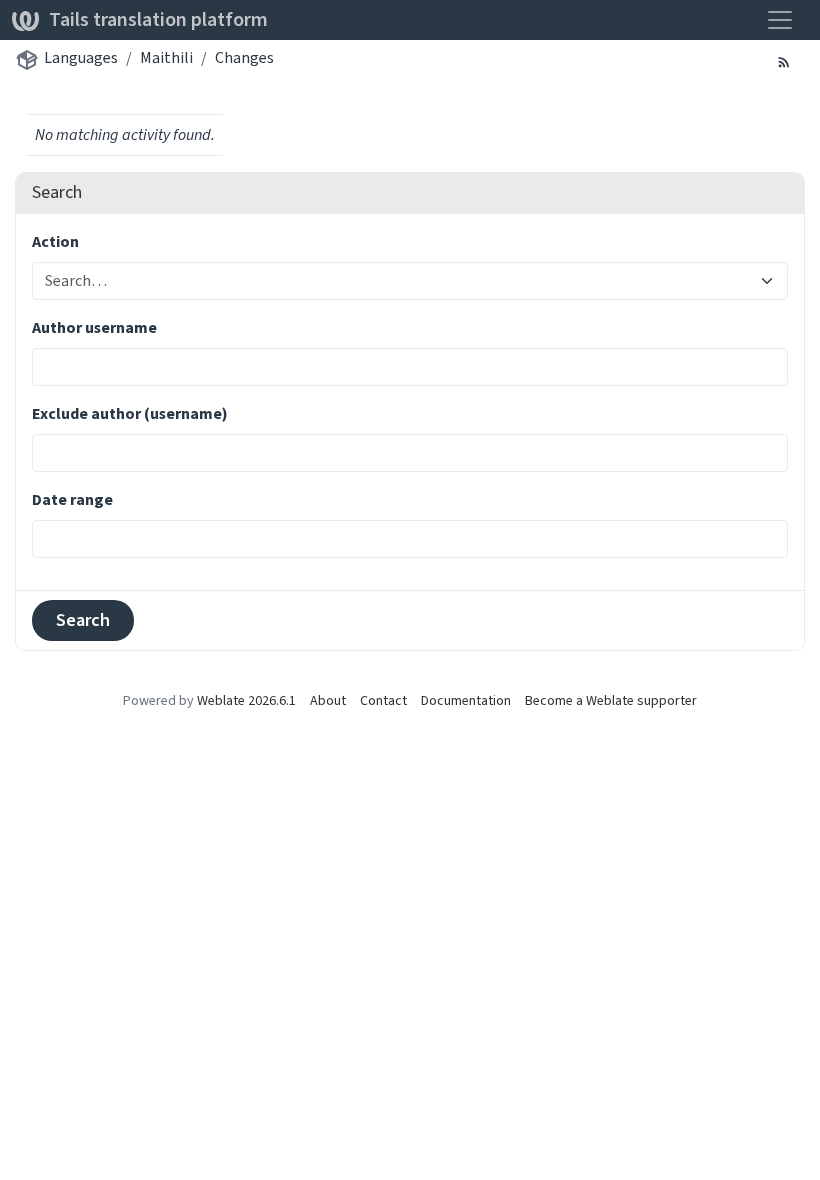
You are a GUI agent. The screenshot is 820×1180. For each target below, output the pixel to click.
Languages (81, 57)
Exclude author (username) (130, 413)
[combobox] (398, 281)
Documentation (466, 700)
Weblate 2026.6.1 (246, 700)
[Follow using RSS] (784, 61)
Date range (72, 499)
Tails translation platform (158, 19)
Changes (244, 57)
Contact (383, 700)
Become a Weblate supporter (611, 700)
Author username (94, 327)
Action (55, 241)
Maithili (166, 57)
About (328, 700)
